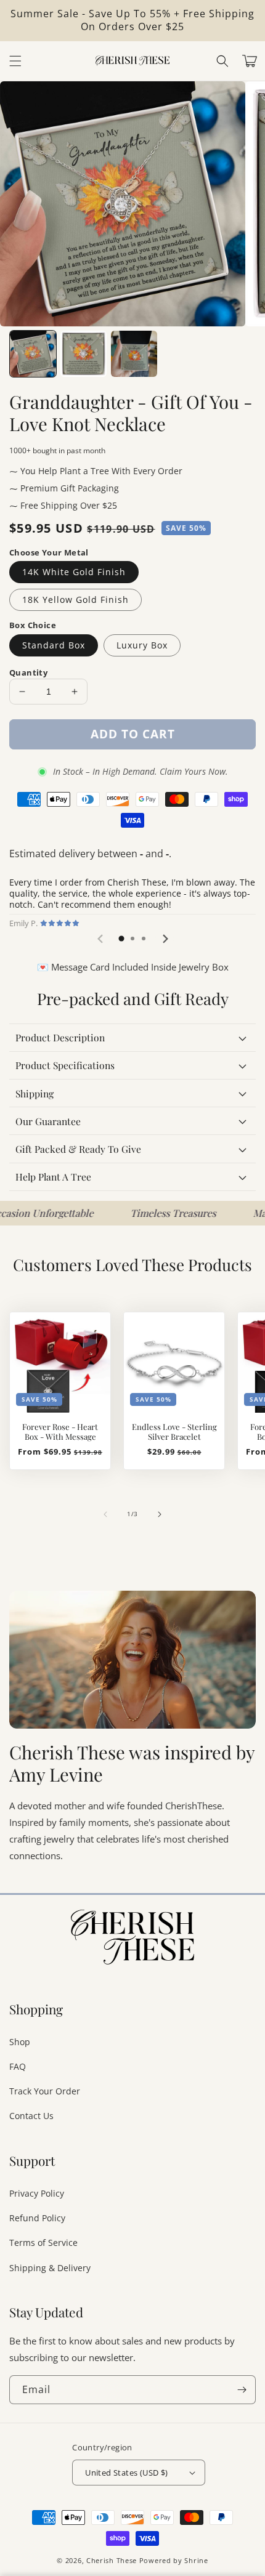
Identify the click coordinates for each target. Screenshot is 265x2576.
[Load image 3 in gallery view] (134, 354)
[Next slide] (165, 939)
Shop (20, 2042)
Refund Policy (37, 2218)
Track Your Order (45, 2091)
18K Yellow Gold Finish (75, 600)
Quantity (28, 672)
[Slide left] (105, 1514)
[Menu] (15, 61)
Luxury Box (142, 645)
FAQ (18, 2066)
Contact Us (31, 2116)
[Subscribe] (242, 2390)
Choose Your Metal (49, 552)
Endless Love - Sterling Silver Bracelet (174, 1432)
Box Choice (33, 625)
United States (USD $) (126, 2473)
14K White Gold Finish (74, 572)
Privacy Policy (37, 2193)
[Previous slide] (100, 939)
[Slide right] (160, 1514)
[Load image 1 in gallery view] (33, 354)
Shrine (196, 2560)
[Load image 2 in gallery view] (84, 354)
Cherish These (112, 2560)
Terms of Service (43, 2243)
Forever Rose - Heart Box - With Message (60, 1432)
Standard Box (54, 645)
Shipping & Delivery (50, 2268)
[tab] (121, 939)
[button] (222, 61)
